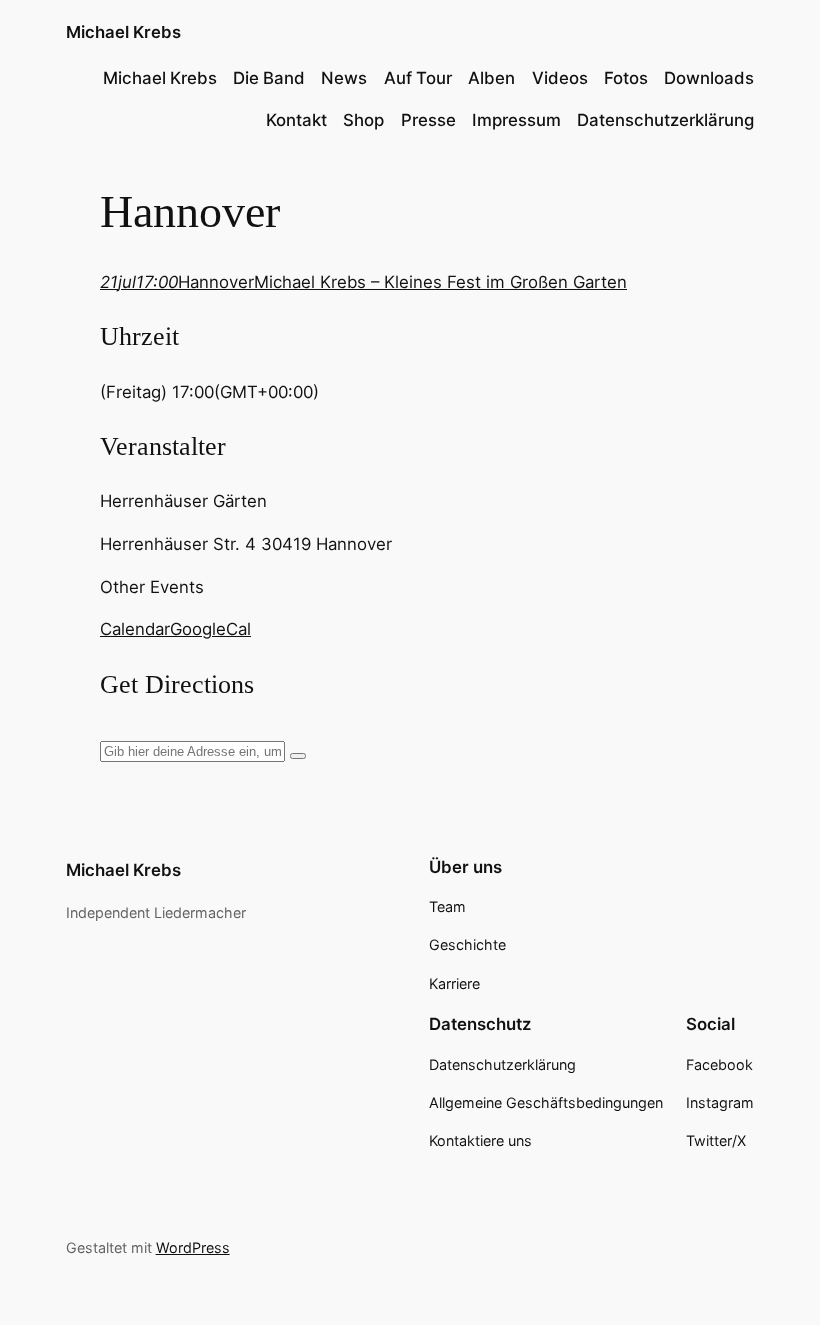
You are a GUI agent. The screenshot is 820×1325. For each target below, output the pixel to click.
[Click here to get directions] (298, 756)
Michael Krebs (123, 32)
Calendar (135, 629)
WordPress (193, 1247)
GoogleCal (210, 629)
